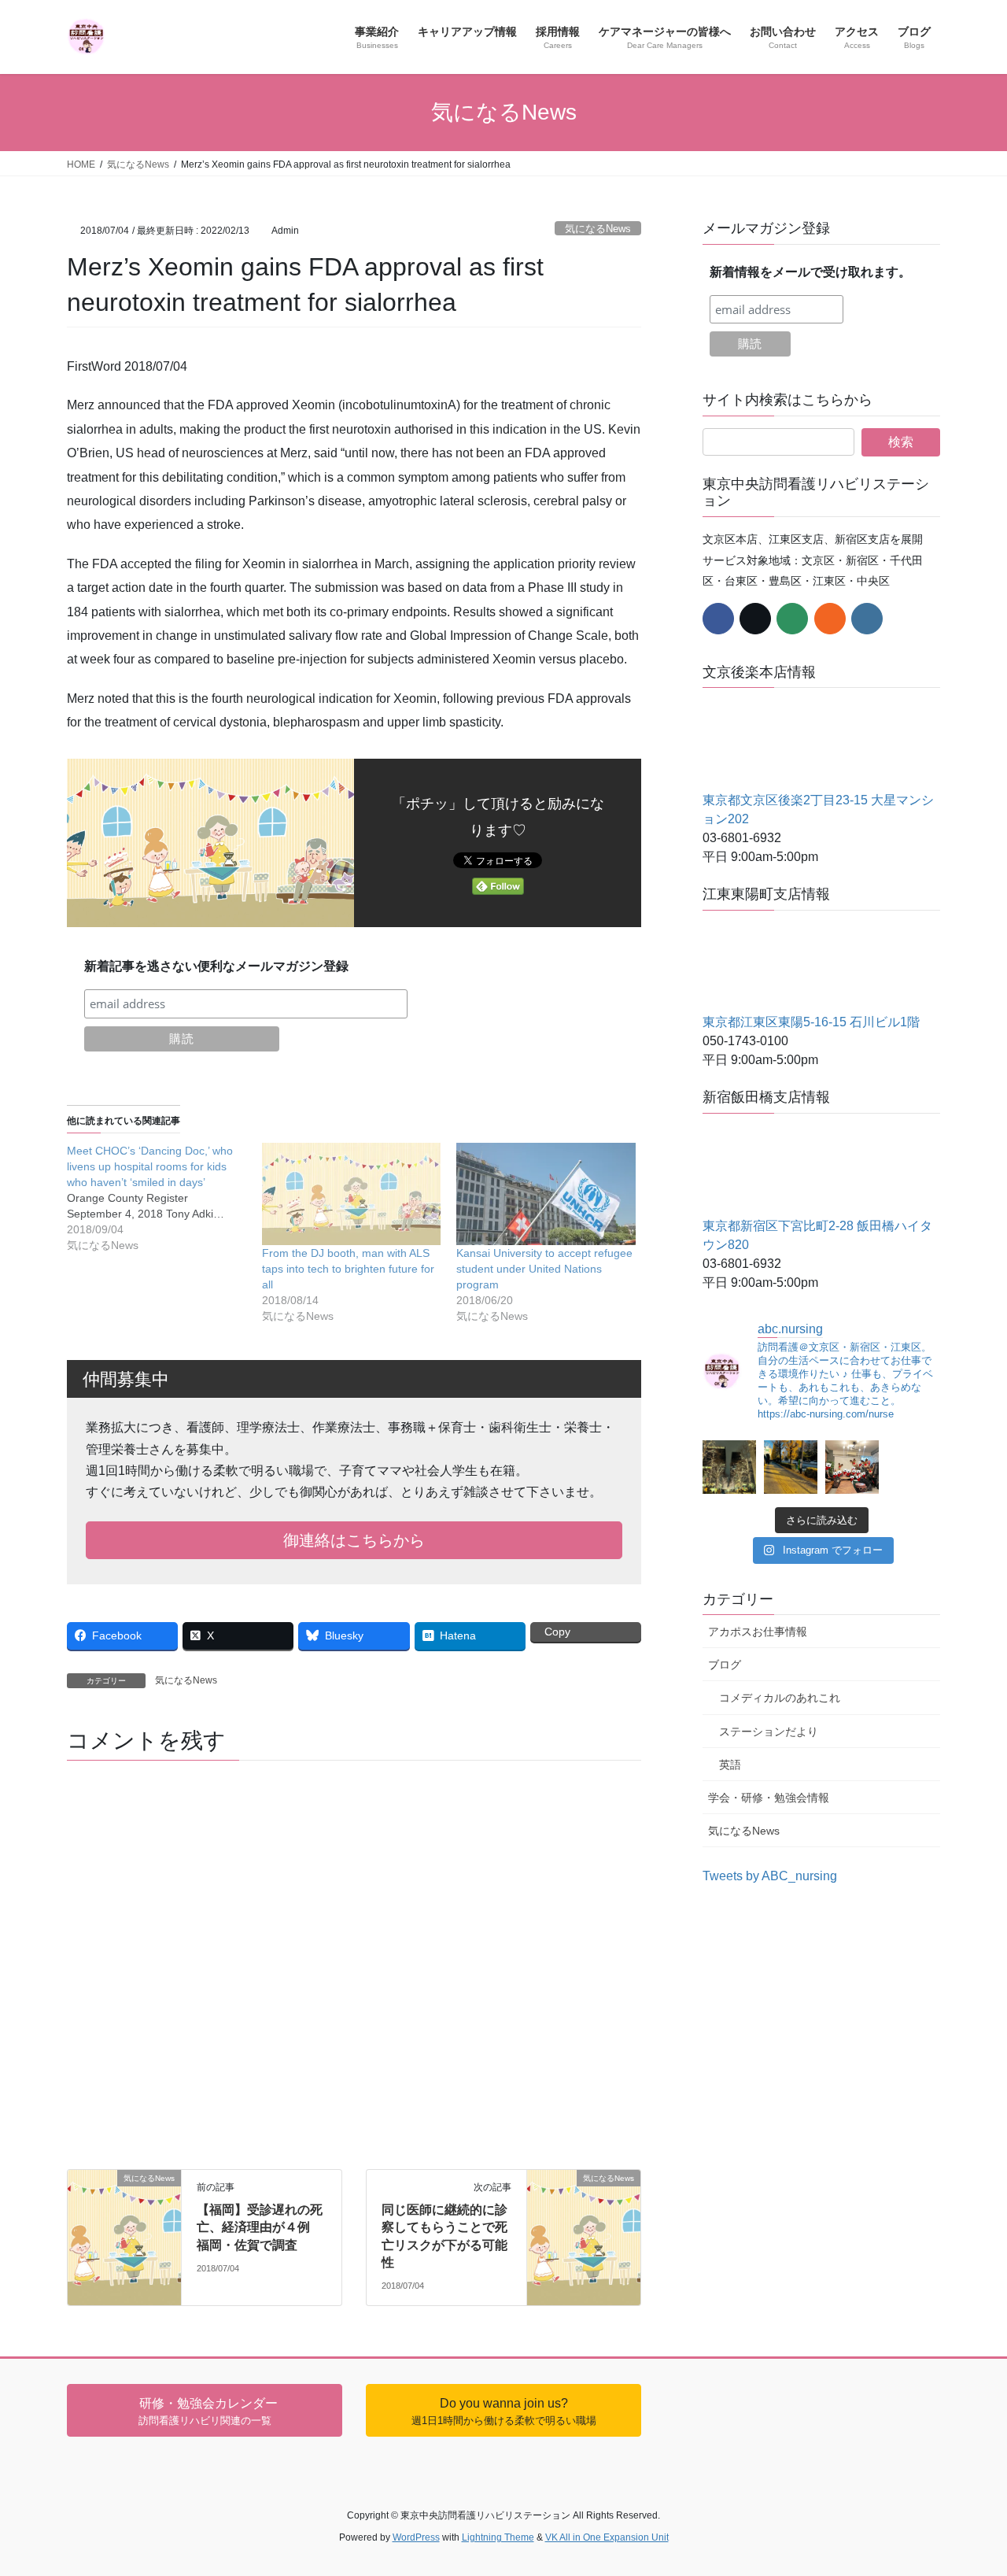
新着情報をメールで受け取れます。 (810, 272)
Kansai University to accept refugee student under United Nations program (544, 1269)
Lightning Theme (498, 2537)
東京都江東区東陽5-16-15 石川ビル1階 (811, 1022)
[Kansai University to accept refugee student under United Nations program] (546, 1194)
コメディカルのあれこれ (780, 1698)
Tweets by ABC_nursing (770, 1876)
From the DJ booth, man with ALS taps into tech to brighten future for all (348, 1269)
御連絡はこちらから (354, 1540)
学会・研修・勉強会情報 (769, 1798)
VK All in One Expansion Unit (607, 2537)
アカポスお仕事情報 (758, 1632)
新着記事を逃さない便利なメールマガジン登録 (216, 966)
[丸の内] (729, 1467)
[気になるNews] (124, 2194)
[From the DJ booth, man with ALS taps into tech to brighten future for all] (352, 1194)
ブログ (725, 1665)
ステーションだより (769, 1732)
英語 (730, 1765)
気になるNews (598, 229)
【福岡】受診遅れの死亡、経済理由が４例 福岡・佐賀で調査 (260, 2227)
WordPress (416, 2537)
